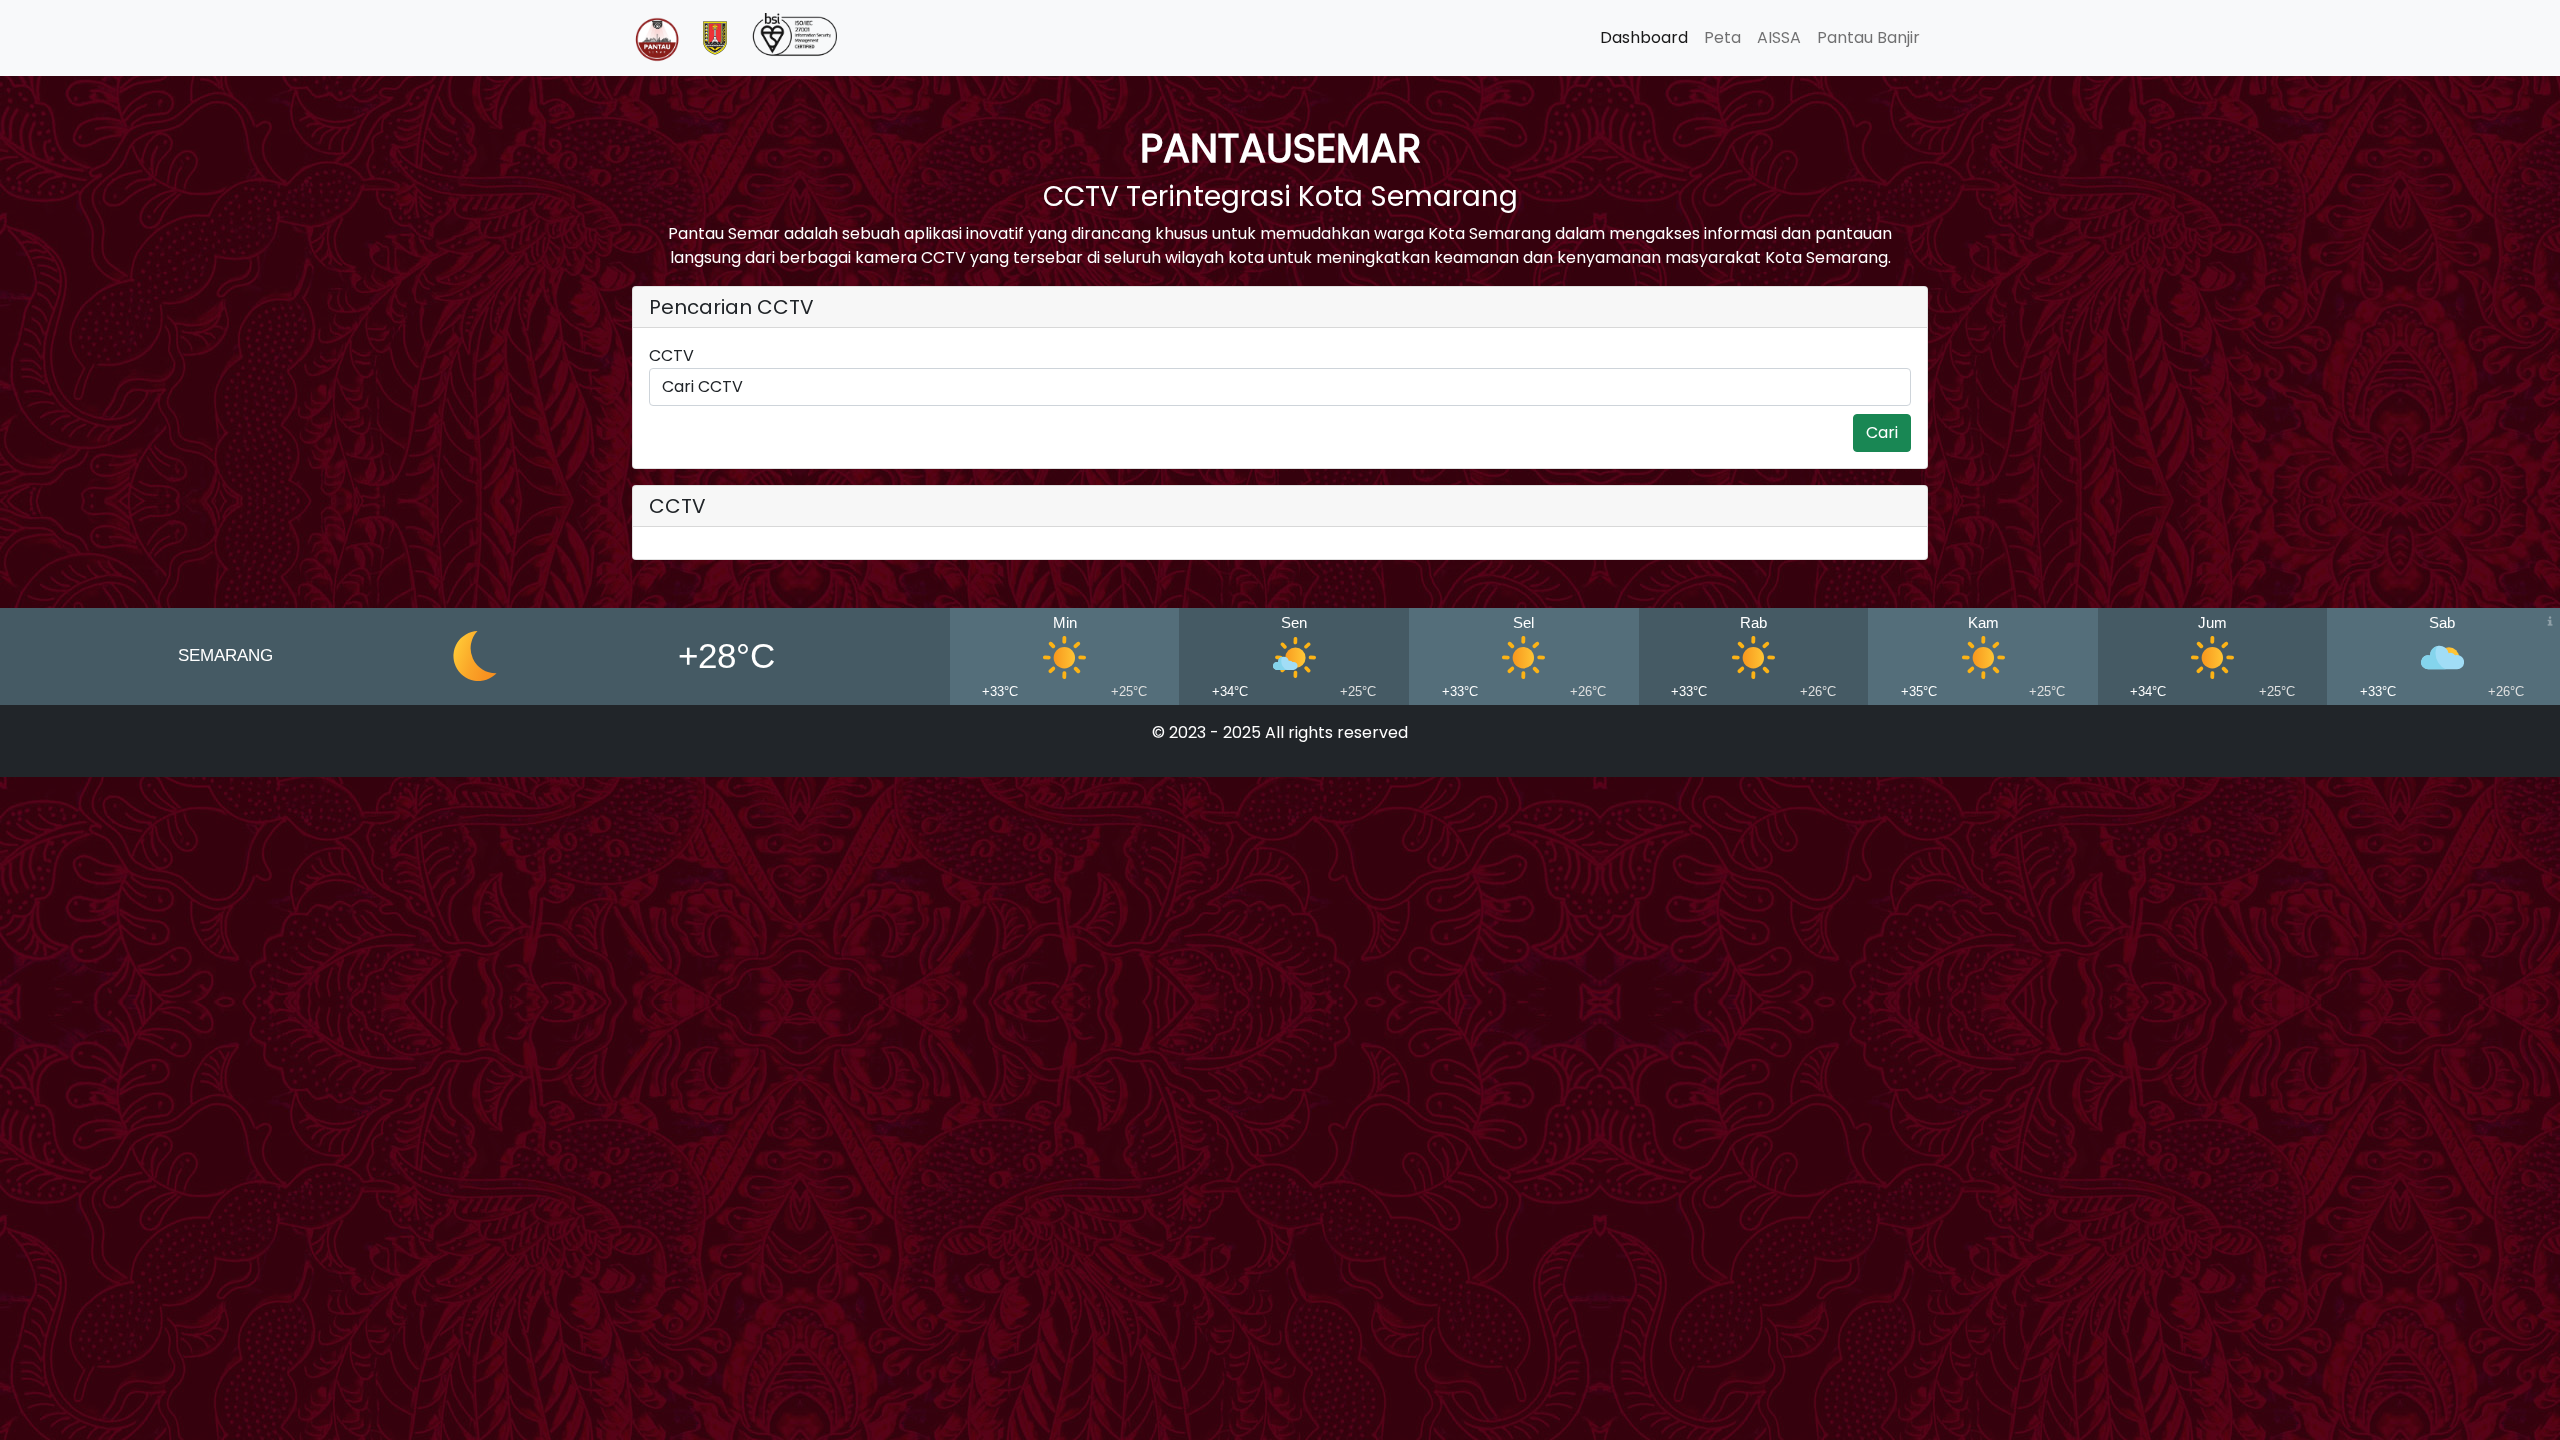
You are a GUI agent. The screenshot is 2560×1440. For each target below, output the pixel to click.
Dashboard (1644, 37)
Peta (1722, 37)
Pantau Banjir (1868, 37)
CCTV (671, 355)
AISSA (1779, 37)
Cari (1882, 432)
